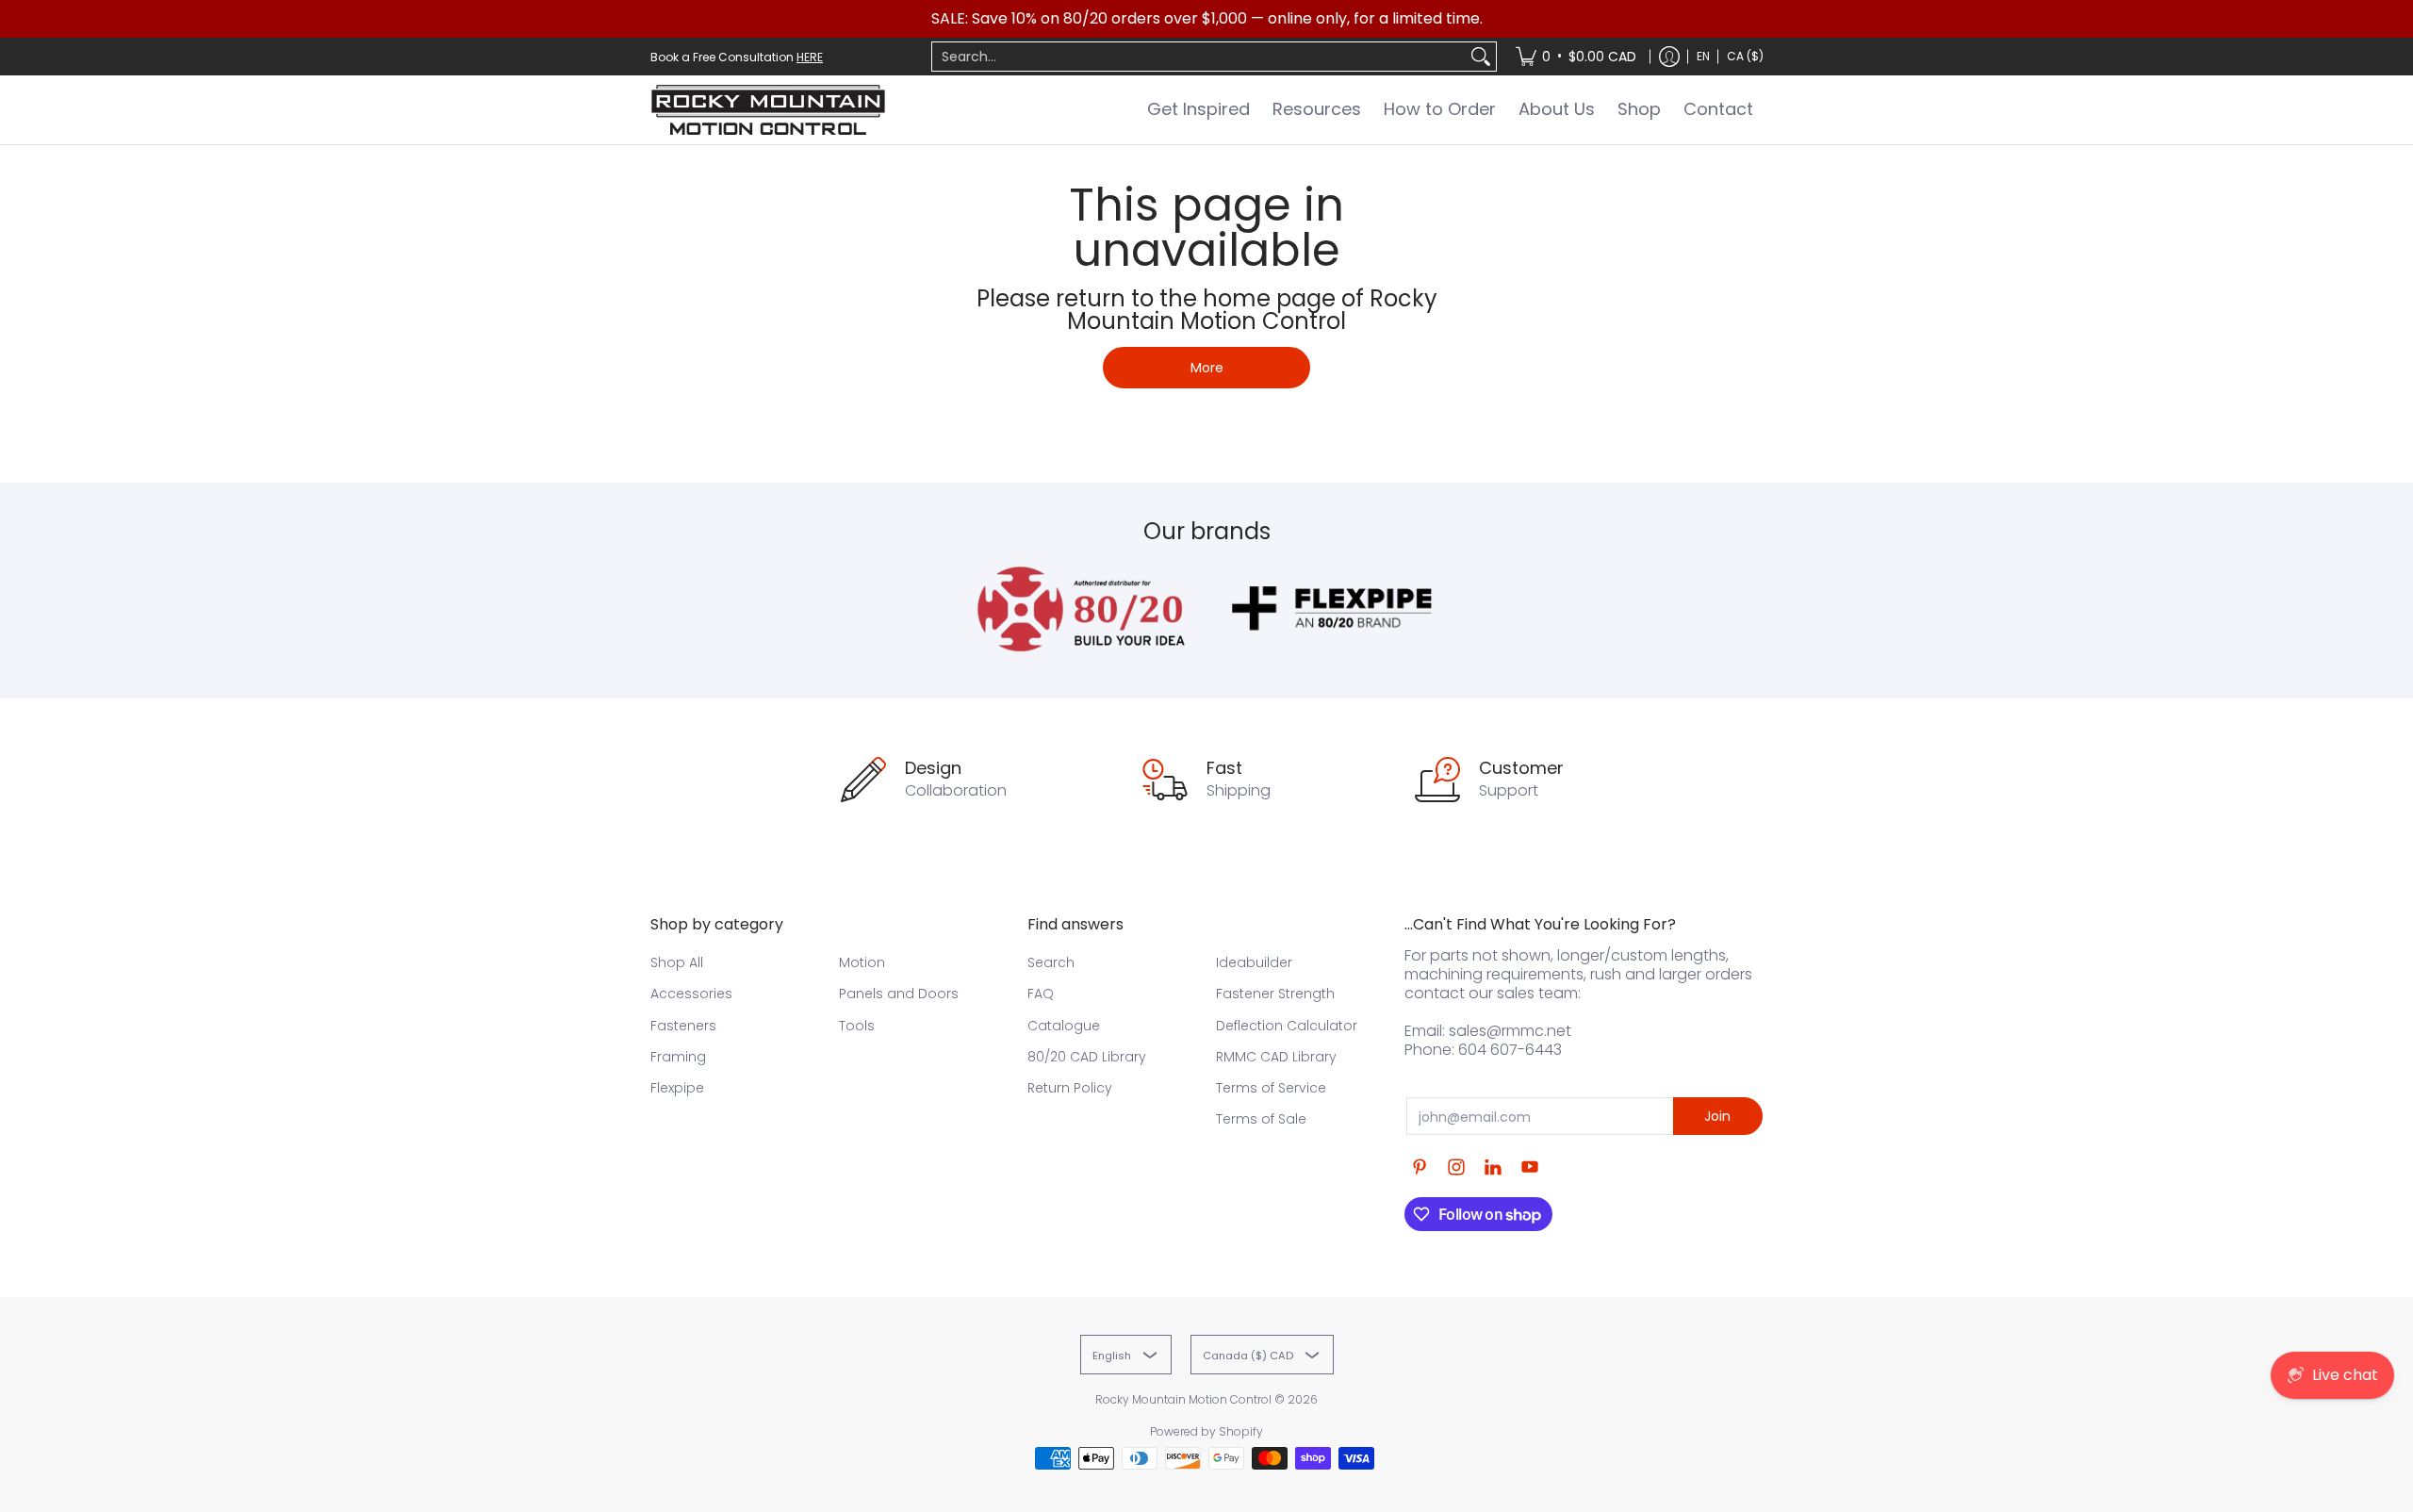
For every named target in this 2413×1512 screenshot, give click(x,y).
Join (1717, 1116)
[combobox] (1199, 57)
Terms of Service (1271, 1088)
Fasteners (683, 1026)
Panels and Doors (899, 994)
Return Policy (1070, 1088)
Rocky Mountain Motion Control (1183, 1399)
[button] (1420, 1167)
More (1207, 368)
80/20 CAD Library (1087, 1057)
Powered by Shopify (1206, 1431)
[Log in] (1669, 57)
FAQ (1041, 994)
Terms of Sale (1261, 1119)
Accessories (691, 994)
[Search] (1481, 57)
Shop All (677, 962)
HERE (810, 57)
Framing (678, 1057)
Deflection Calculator (1287, 1026)
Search (1051, 962)
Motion (862, 962)
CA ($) (1745, 56)
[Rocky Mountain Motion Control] (768, 110)
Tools (857, 1026)
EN (1703, 56)
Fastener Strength (1275, 994)
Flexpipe (677, 1088)
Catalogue (1064, 1026)
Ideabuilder (1254, 962)
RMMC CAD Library (1276, 1057)
